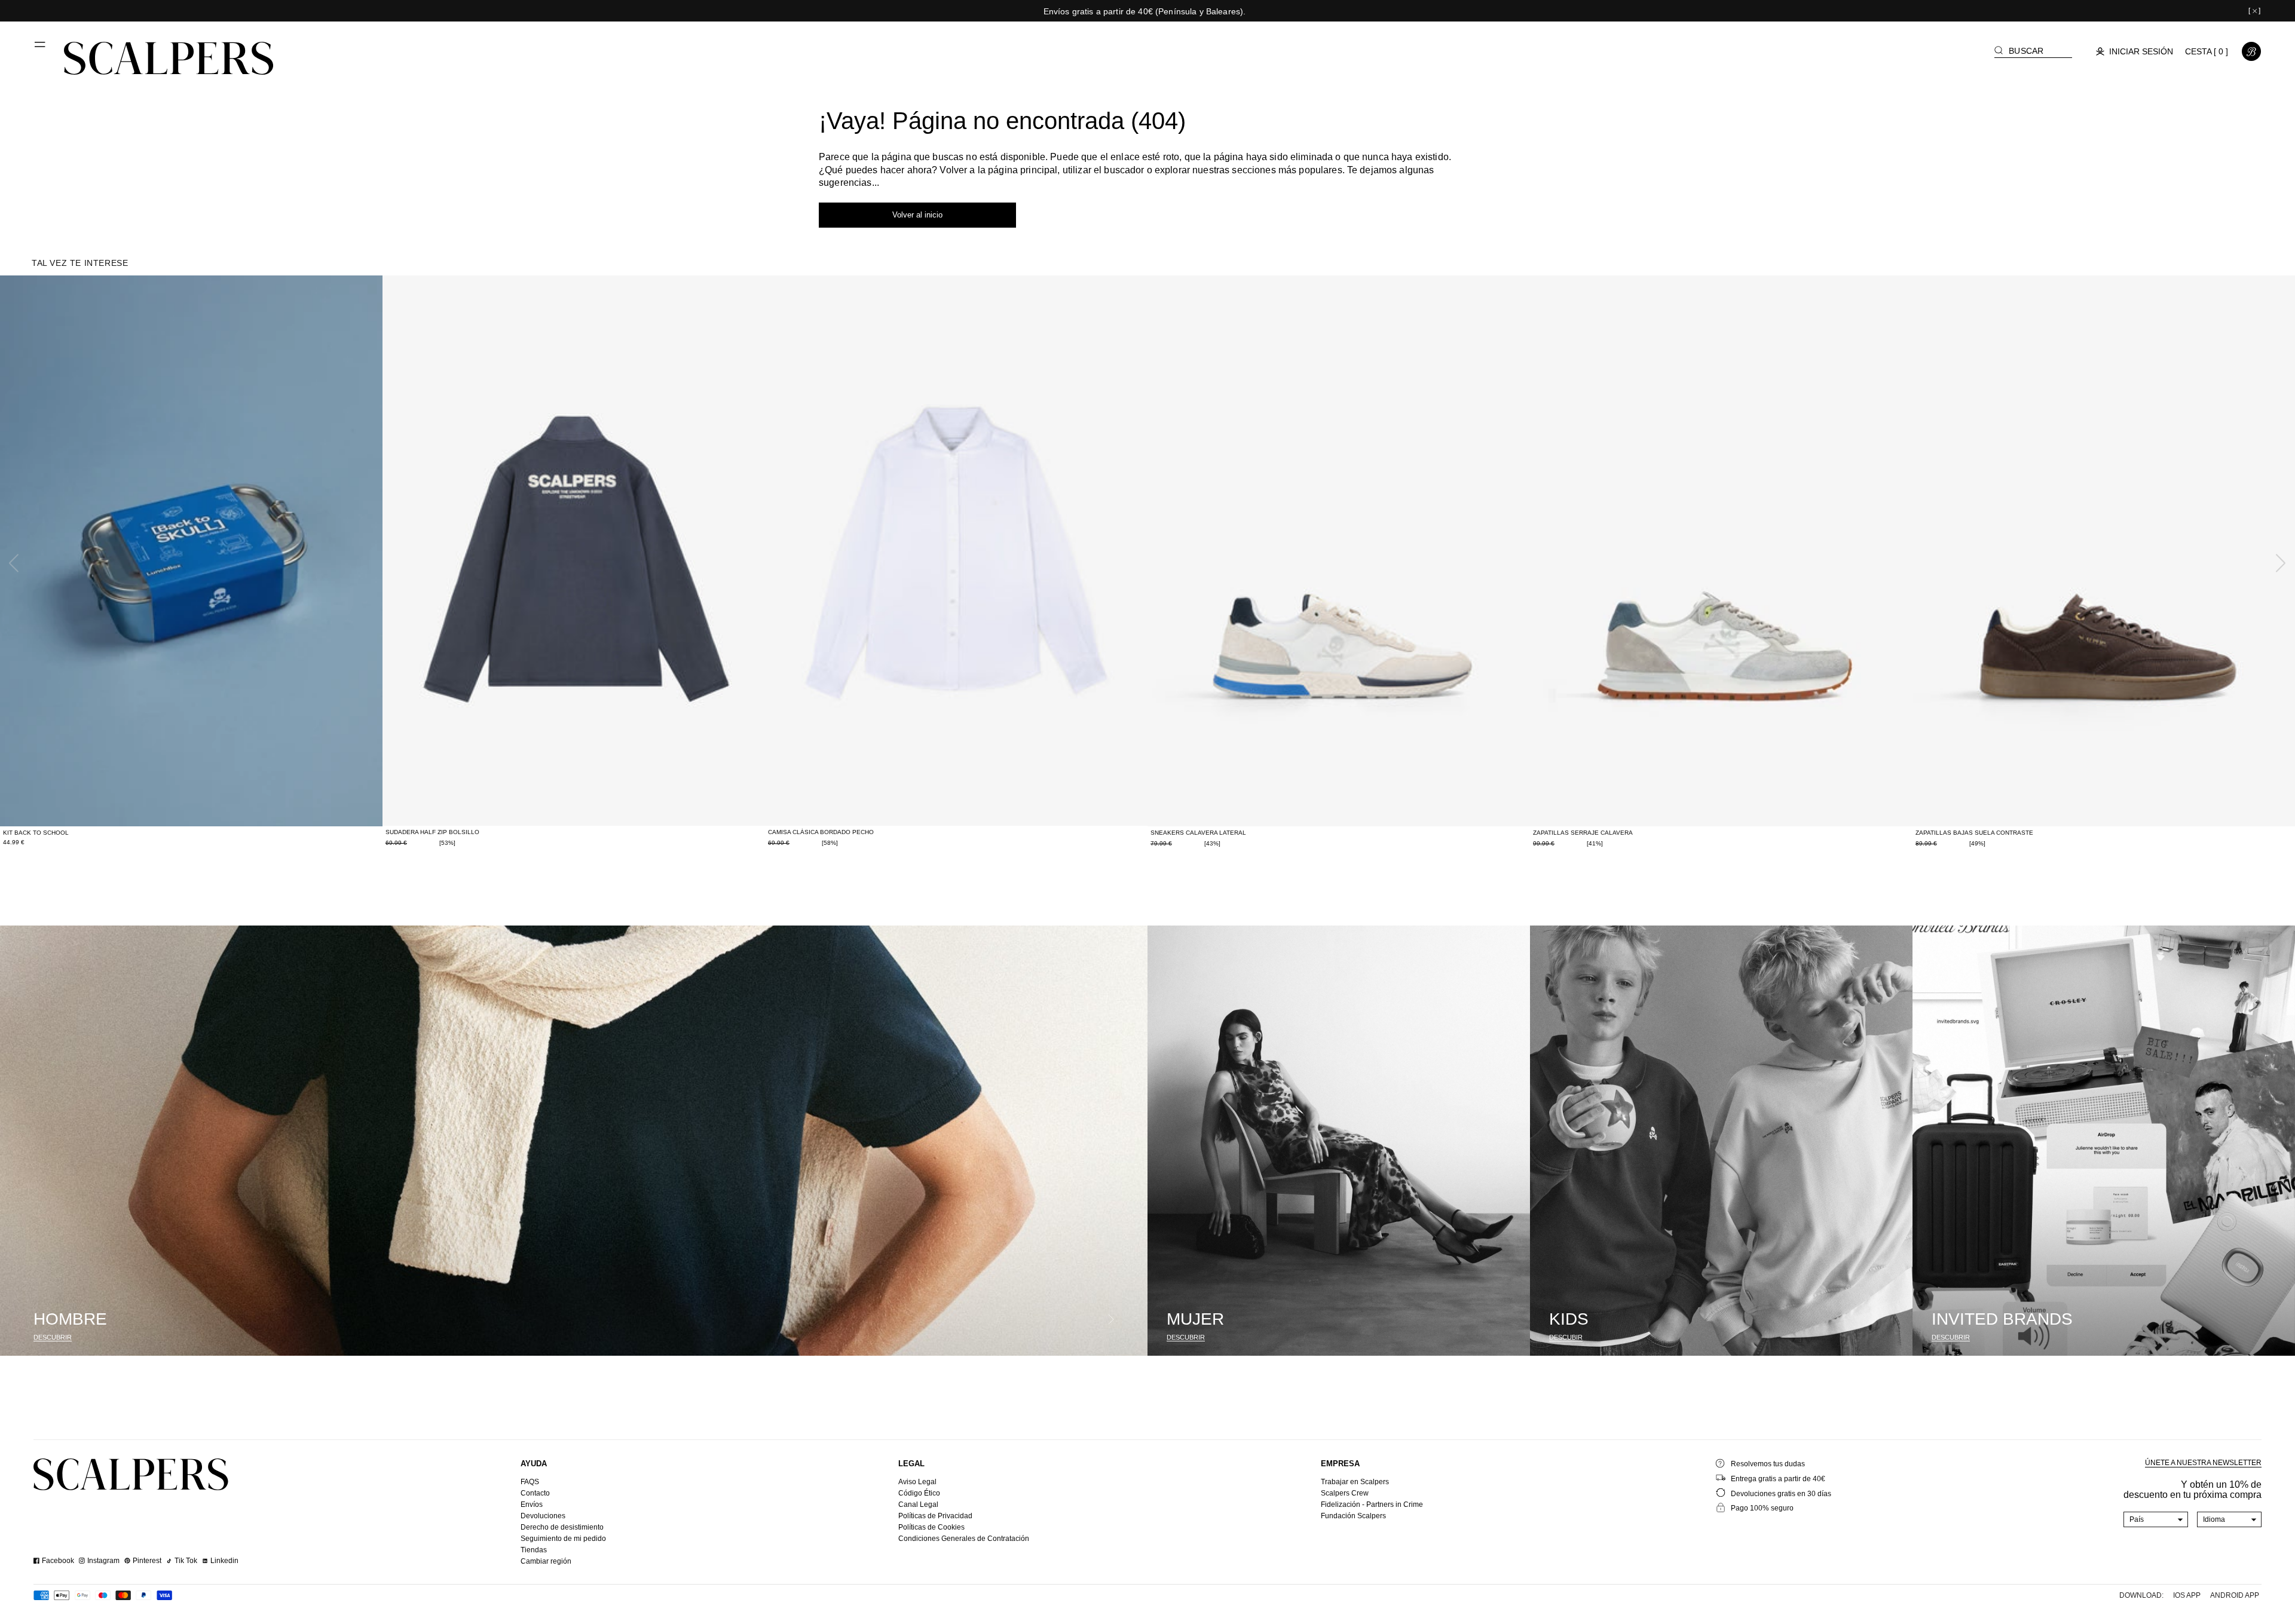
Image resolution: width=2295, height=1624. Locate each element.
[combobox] (2156, 1519)
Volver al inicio (917, 215)
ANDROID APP (2235, 1595)
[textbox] (2156, 1519)
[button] (41, 49)
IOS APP (2187, 1595)
